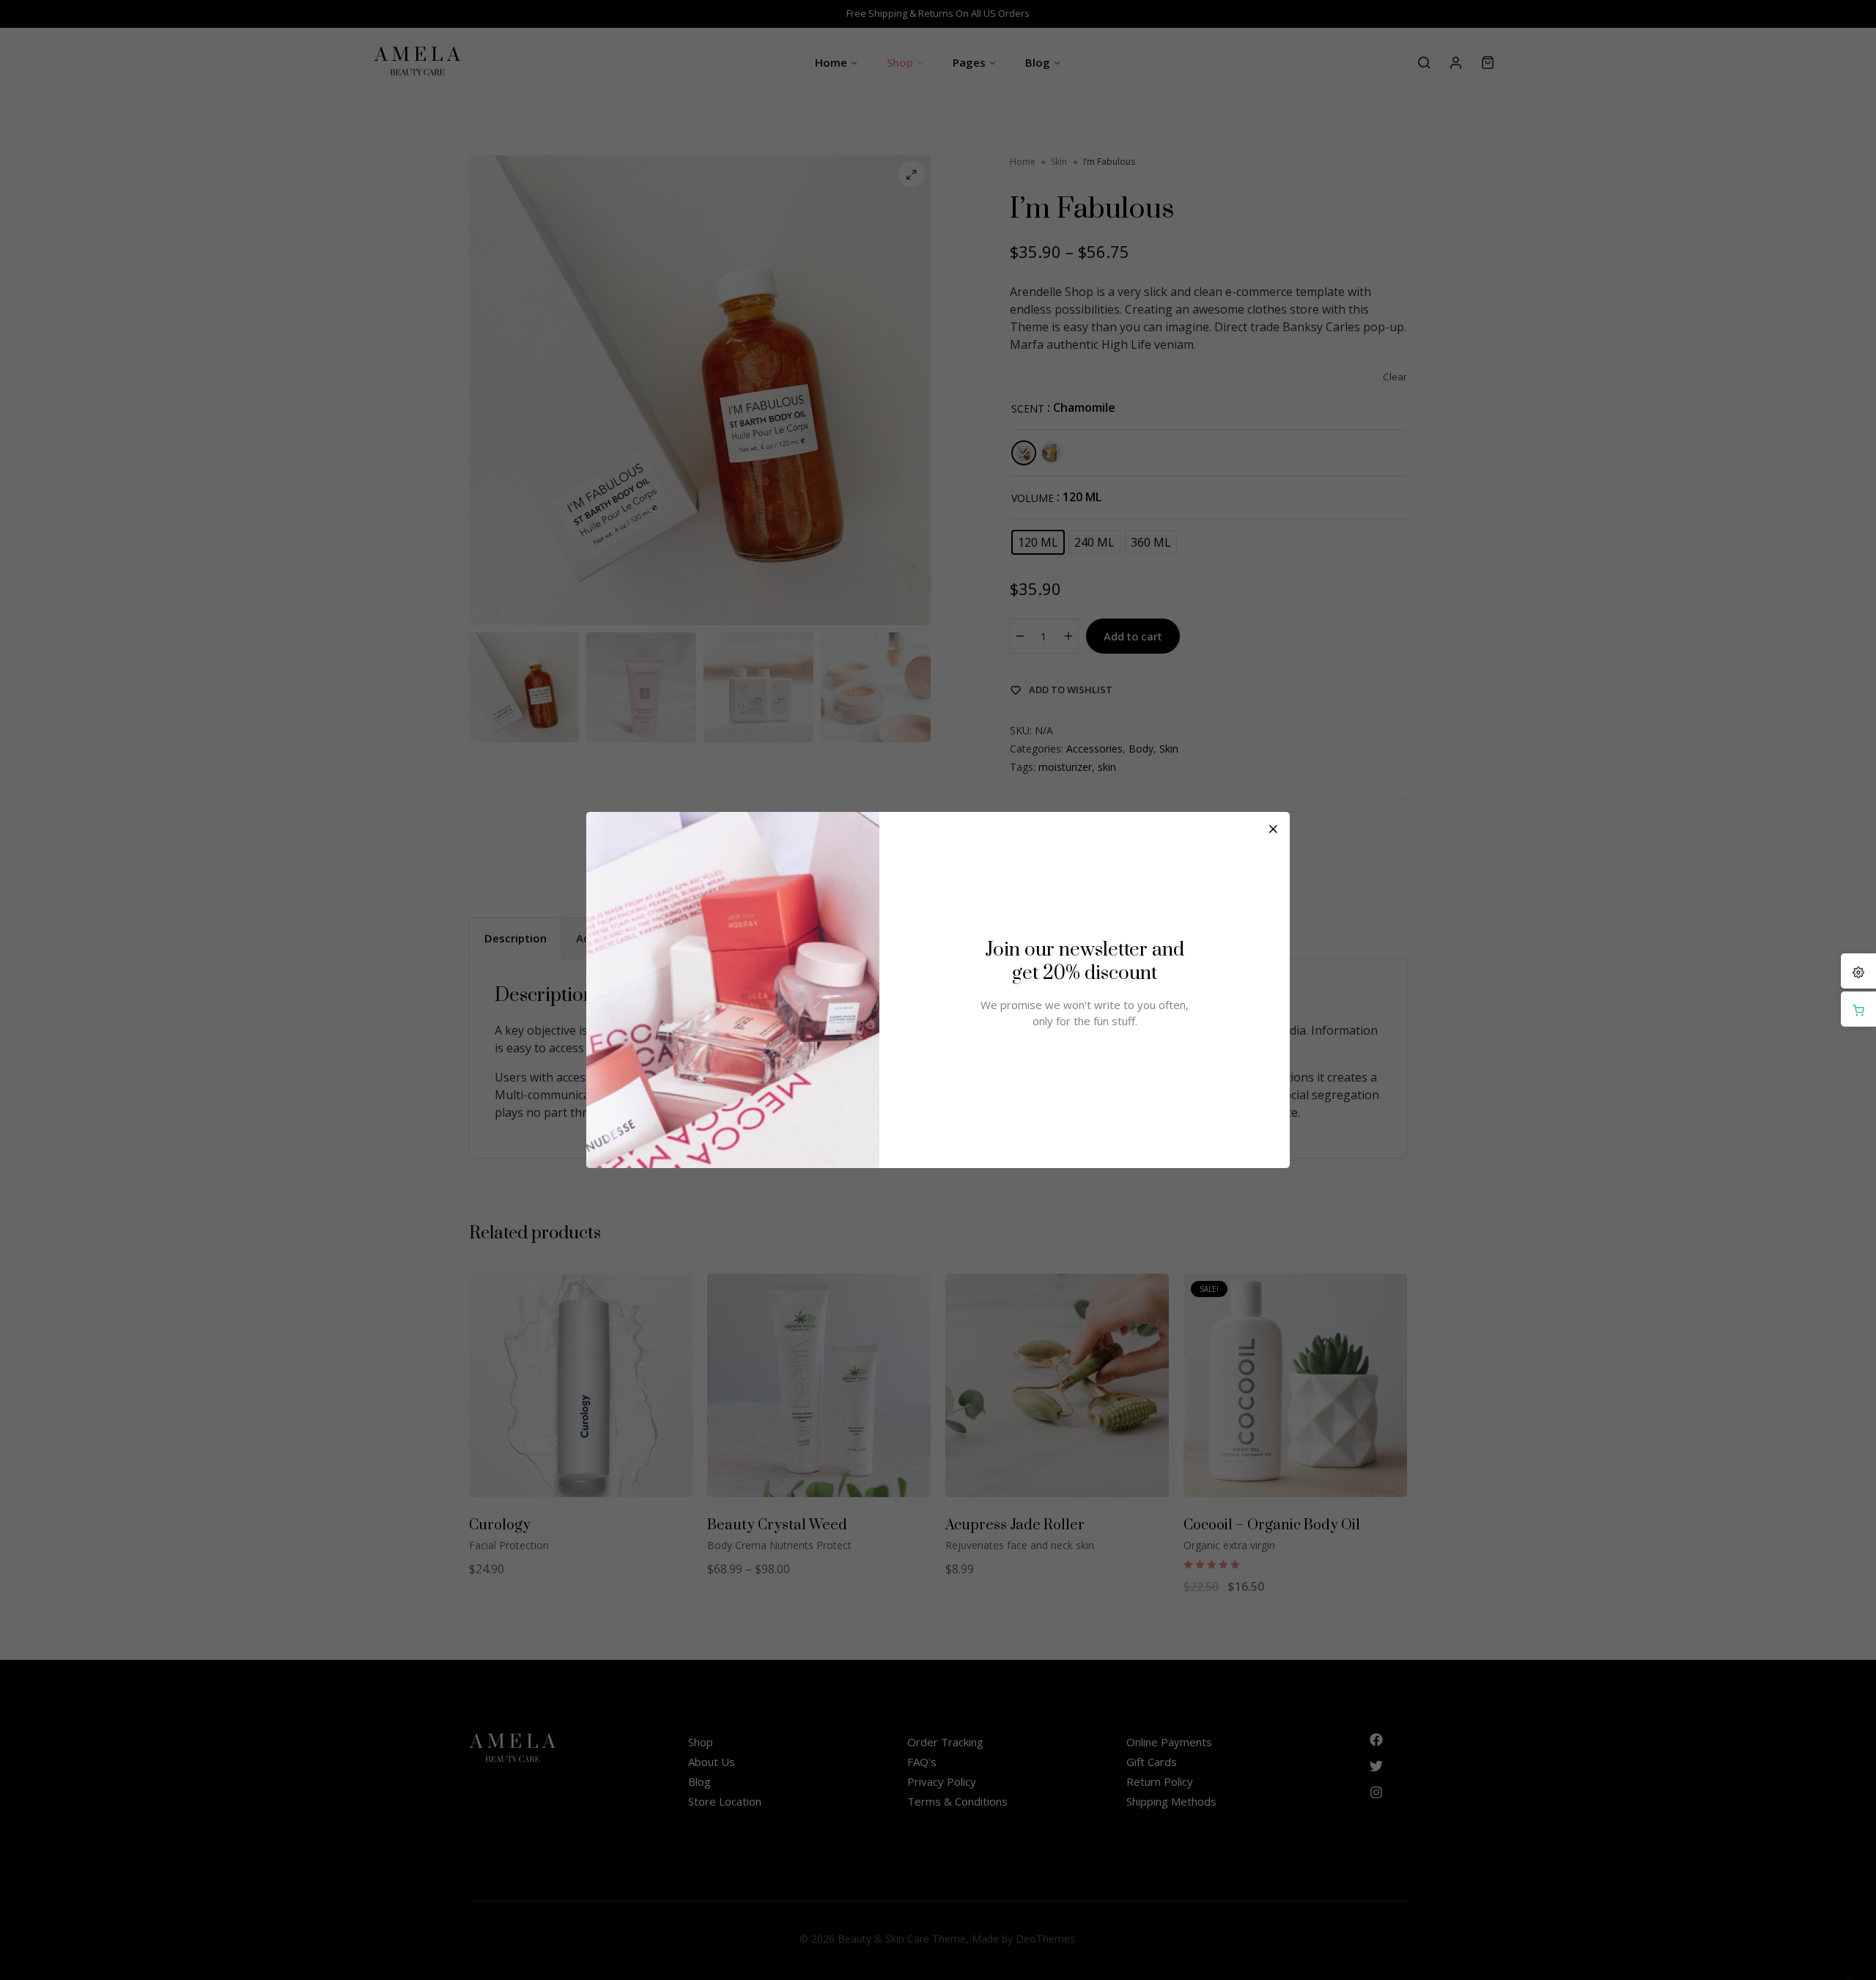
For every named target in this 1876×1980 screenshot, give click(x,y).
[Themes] (1858, 971)
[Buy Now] (1858, 1009)
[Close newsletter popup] (1273, 829)
